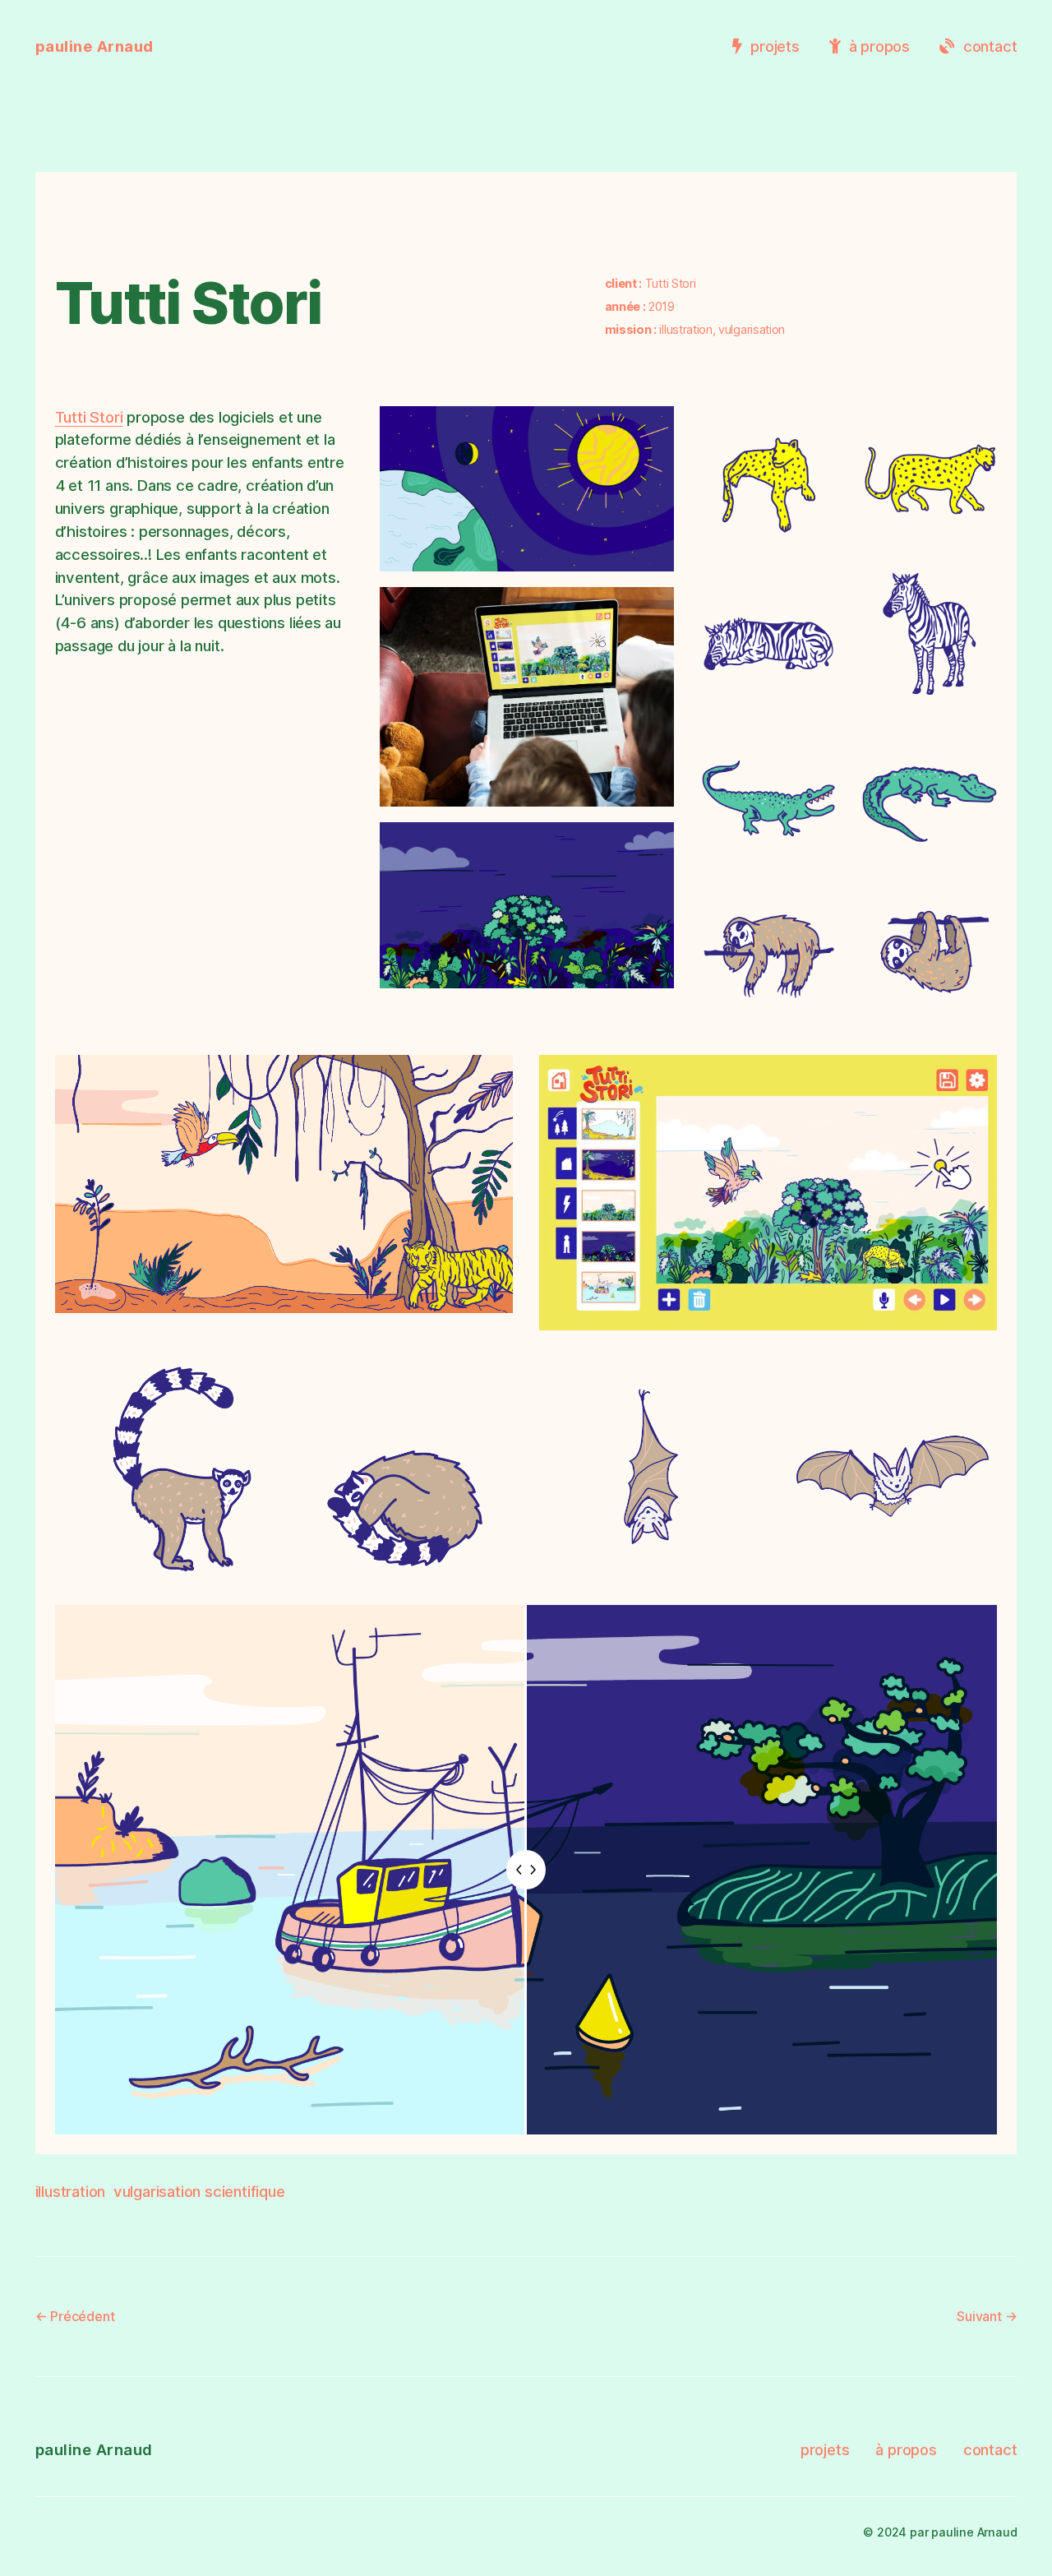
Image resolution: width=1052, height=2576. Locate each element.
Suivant (979, 2316)
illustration (71, 2191)
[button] (527, 489)
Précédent (82, 2316)
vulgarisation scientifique (199, 2191)
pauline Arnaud (95, 46)
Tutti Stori (89, 417)
